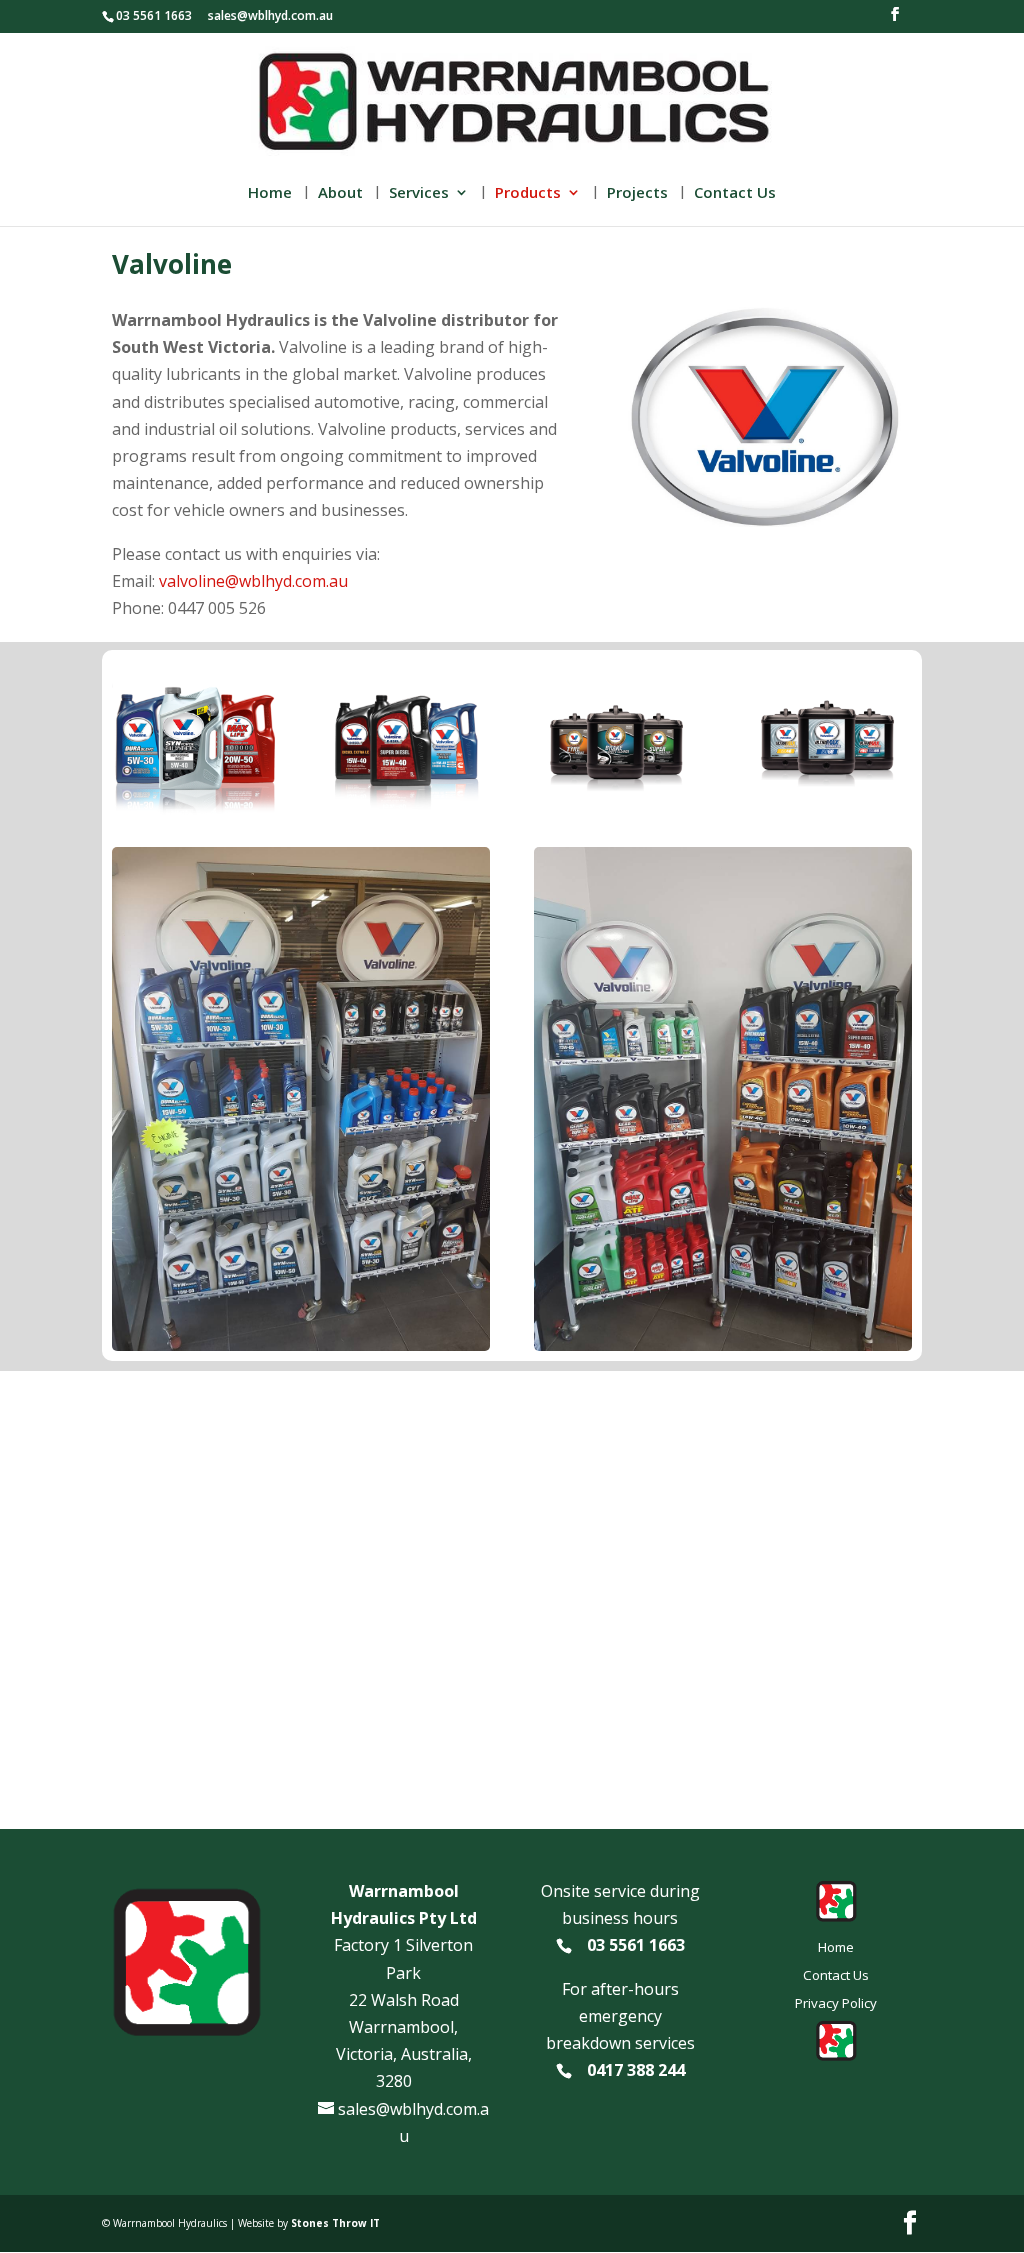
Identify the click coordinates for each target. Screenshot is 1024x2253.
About (340, 193)
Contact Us (735, 193)
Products (528, 193)
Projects (637, 193)
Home (270, 193)
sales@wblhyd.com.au (270, 15)
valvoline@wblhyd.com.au (253, 581)
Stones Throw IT (335, 2223)
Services (419, 193)
